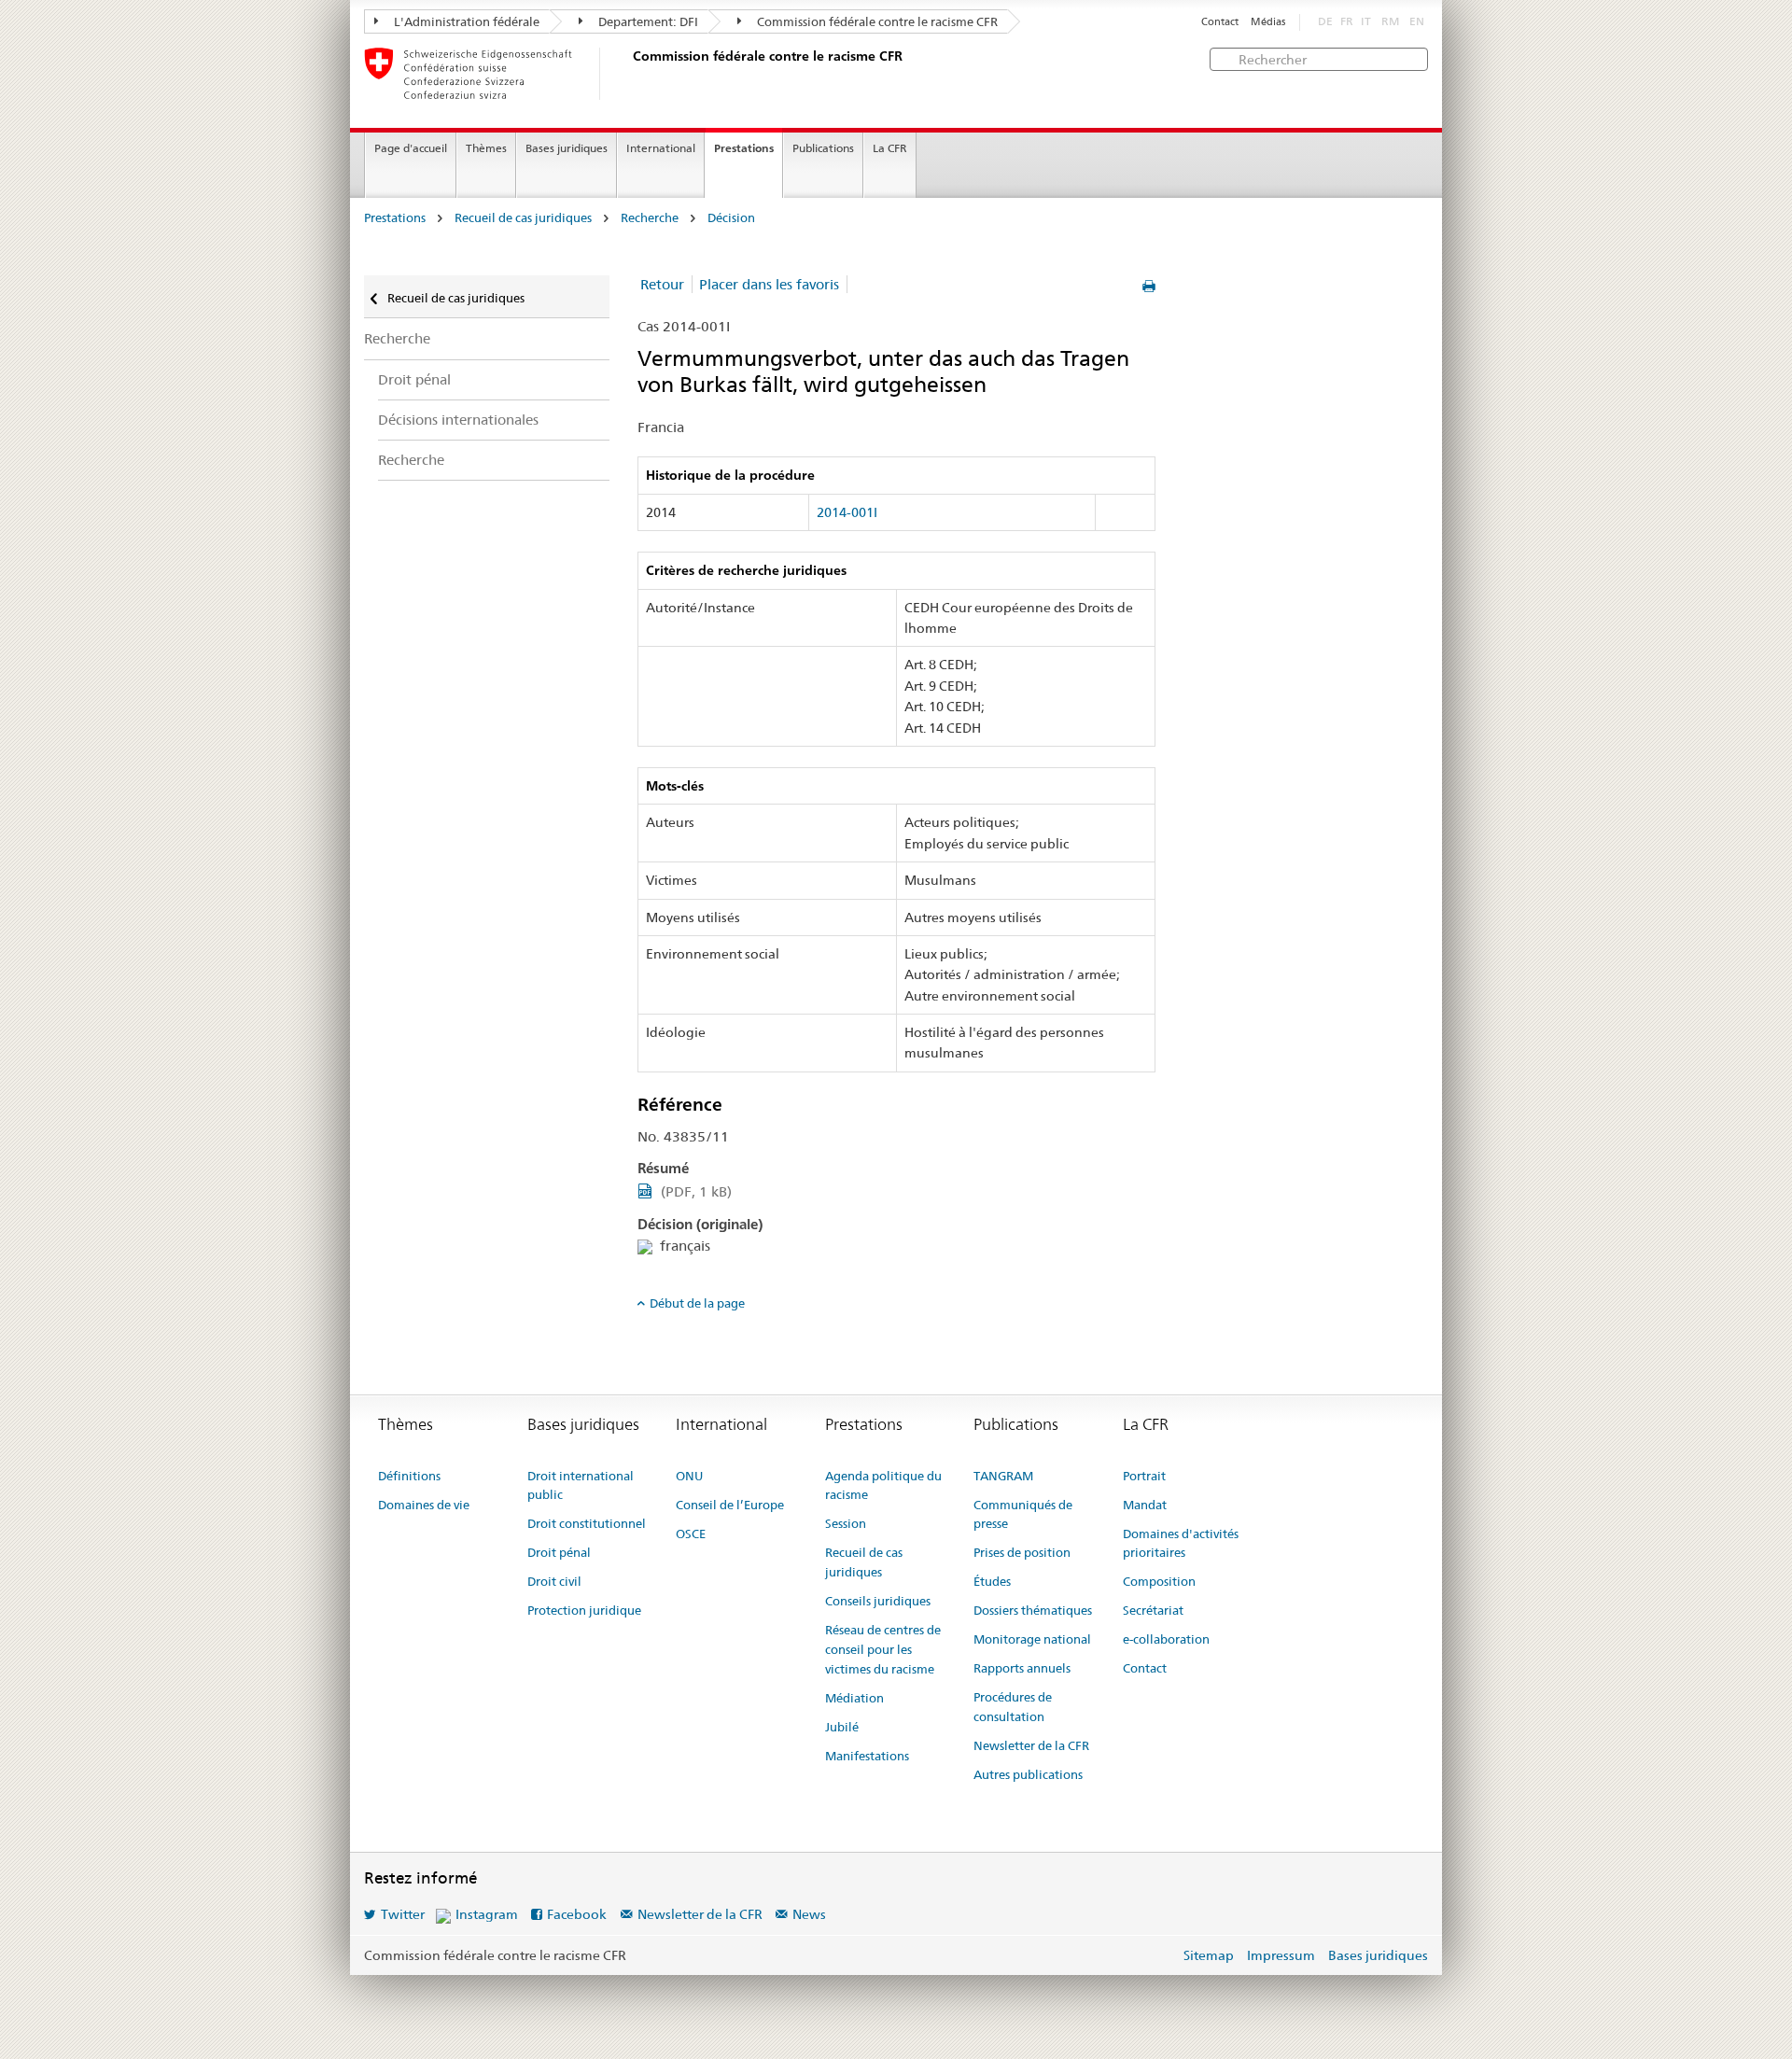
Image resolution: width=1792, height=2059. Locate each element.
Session (846, 1523)
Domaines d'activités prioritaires (1181, 1543)
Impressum (1281, 1955)
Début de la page (697, 1303)
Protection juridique (584, 1610)
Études (992, 1581)
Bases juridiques (567, 148)
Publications (823, 148)
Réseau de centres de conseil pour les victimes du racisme (883, 1649)
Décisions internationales (458, 420)
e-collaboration (1166, 1639)
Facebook (577, 1914)
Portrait (1144, 1476)
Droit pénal (414, 379)
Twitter (403, 1914)
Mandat (1145, 1505)
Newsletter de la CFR (1031, 1745)
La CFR (890, 148)
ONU (689, 1476)
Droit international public (581, 1485)
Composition (1159, 1581)
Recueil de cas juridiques (523, 218)
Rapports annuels (1022, 1668)
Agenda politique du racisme (883, 1485)
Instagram (487, 1914)
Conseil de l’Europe (730, 1505)
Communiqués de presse (1023, 1514)
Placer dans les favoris (769, 284)
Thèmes (486, 148)
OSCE (691, 1534)
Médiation (854, 1698)
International (661, 148)
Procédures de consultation (1013, 1707)
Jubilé (842, 1727)
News (809, 1914)
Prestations (744, 148)
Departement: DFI (647, 21)
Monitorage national (1032, 1639)
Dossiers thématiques (1033, 1610)
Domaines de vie (424, 1505)
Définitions (409, 1476)
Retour (662, 284)
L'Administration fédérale (465, 21)
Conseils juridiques (878, 1601)
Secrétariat (1153, 1610)
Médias (1268, 22)
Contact (1220, 22)
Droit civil (554, 1581)
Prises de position (1022, 1552)
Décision (731, 218)
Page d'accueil (411, 148)
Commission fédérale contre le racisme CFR (876, 21)
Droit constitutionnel (587, 1523)
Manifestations (867, 1756)
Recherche (650, 218)
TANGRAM (1003, 1476)
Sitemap (1209, 1955)
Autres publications (1028, 1774)
